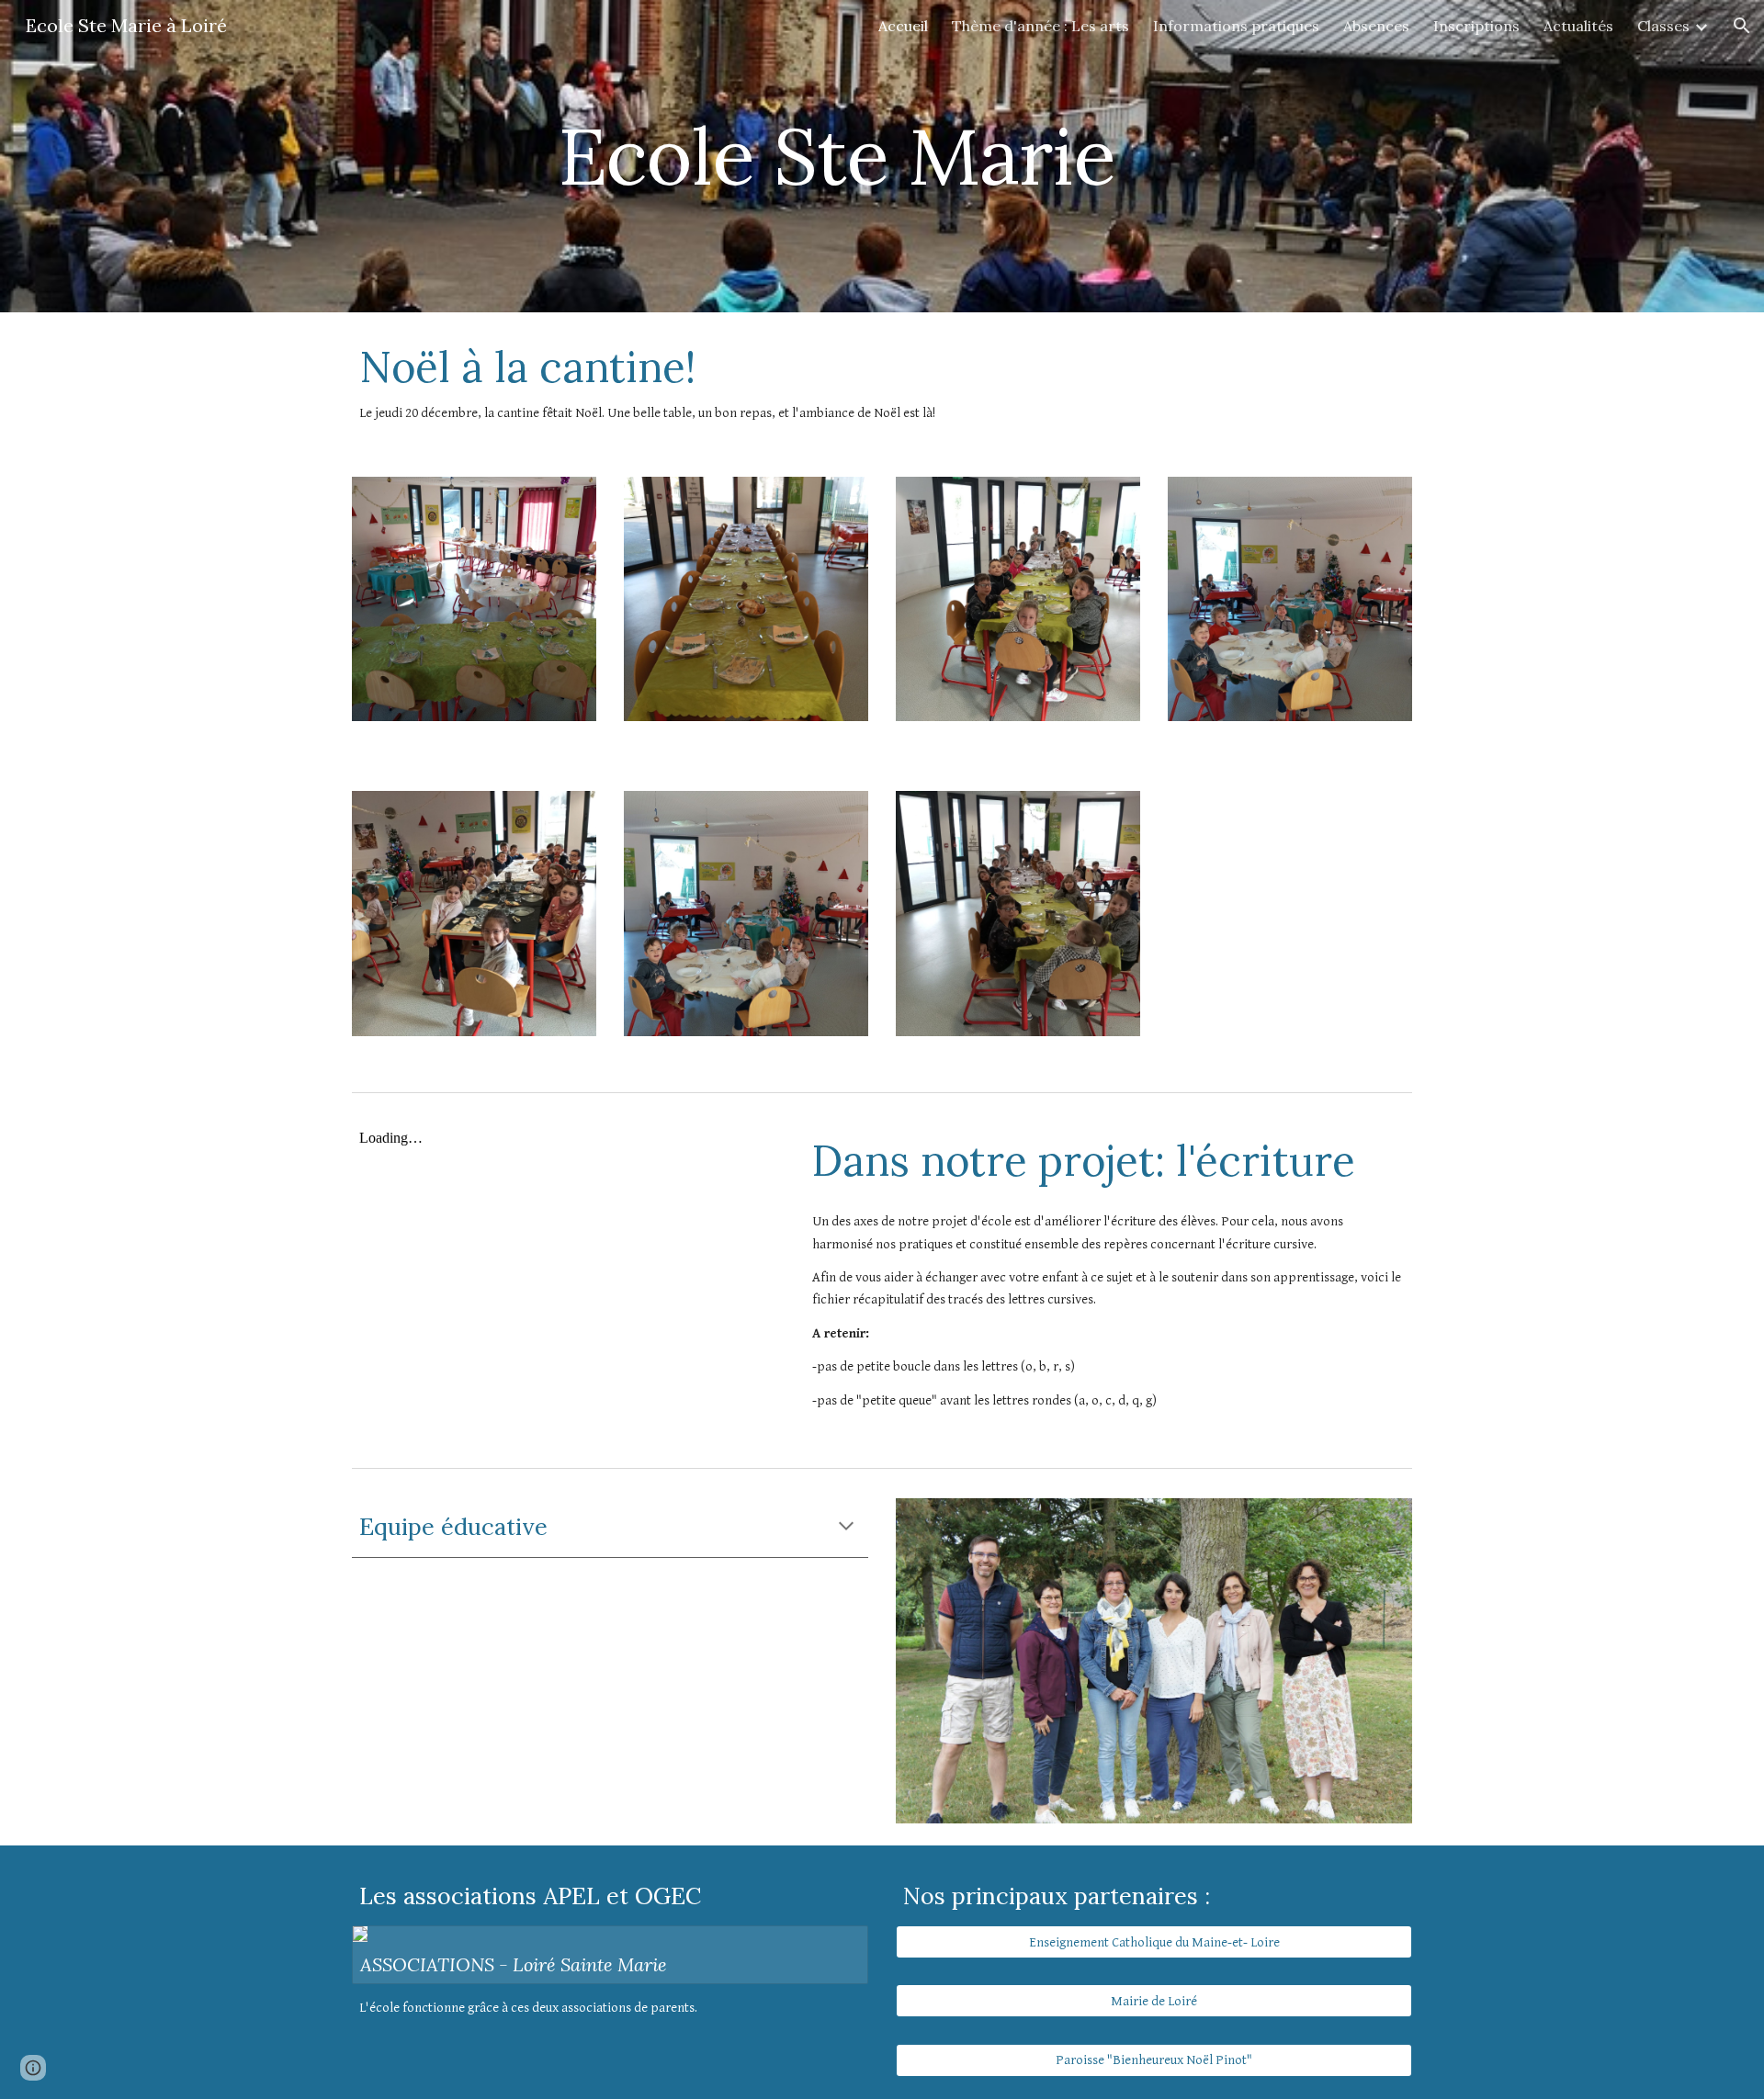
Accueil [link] (903, 26)
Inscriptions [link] (1476, 26)
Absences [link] (1376, 26)
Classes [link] (1663, 26)
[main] (837, 156)
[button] (1742, 26)
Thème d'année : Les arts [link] (1040, 26)
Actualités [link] (1578, 26)
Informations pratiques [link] (1236, 26)
